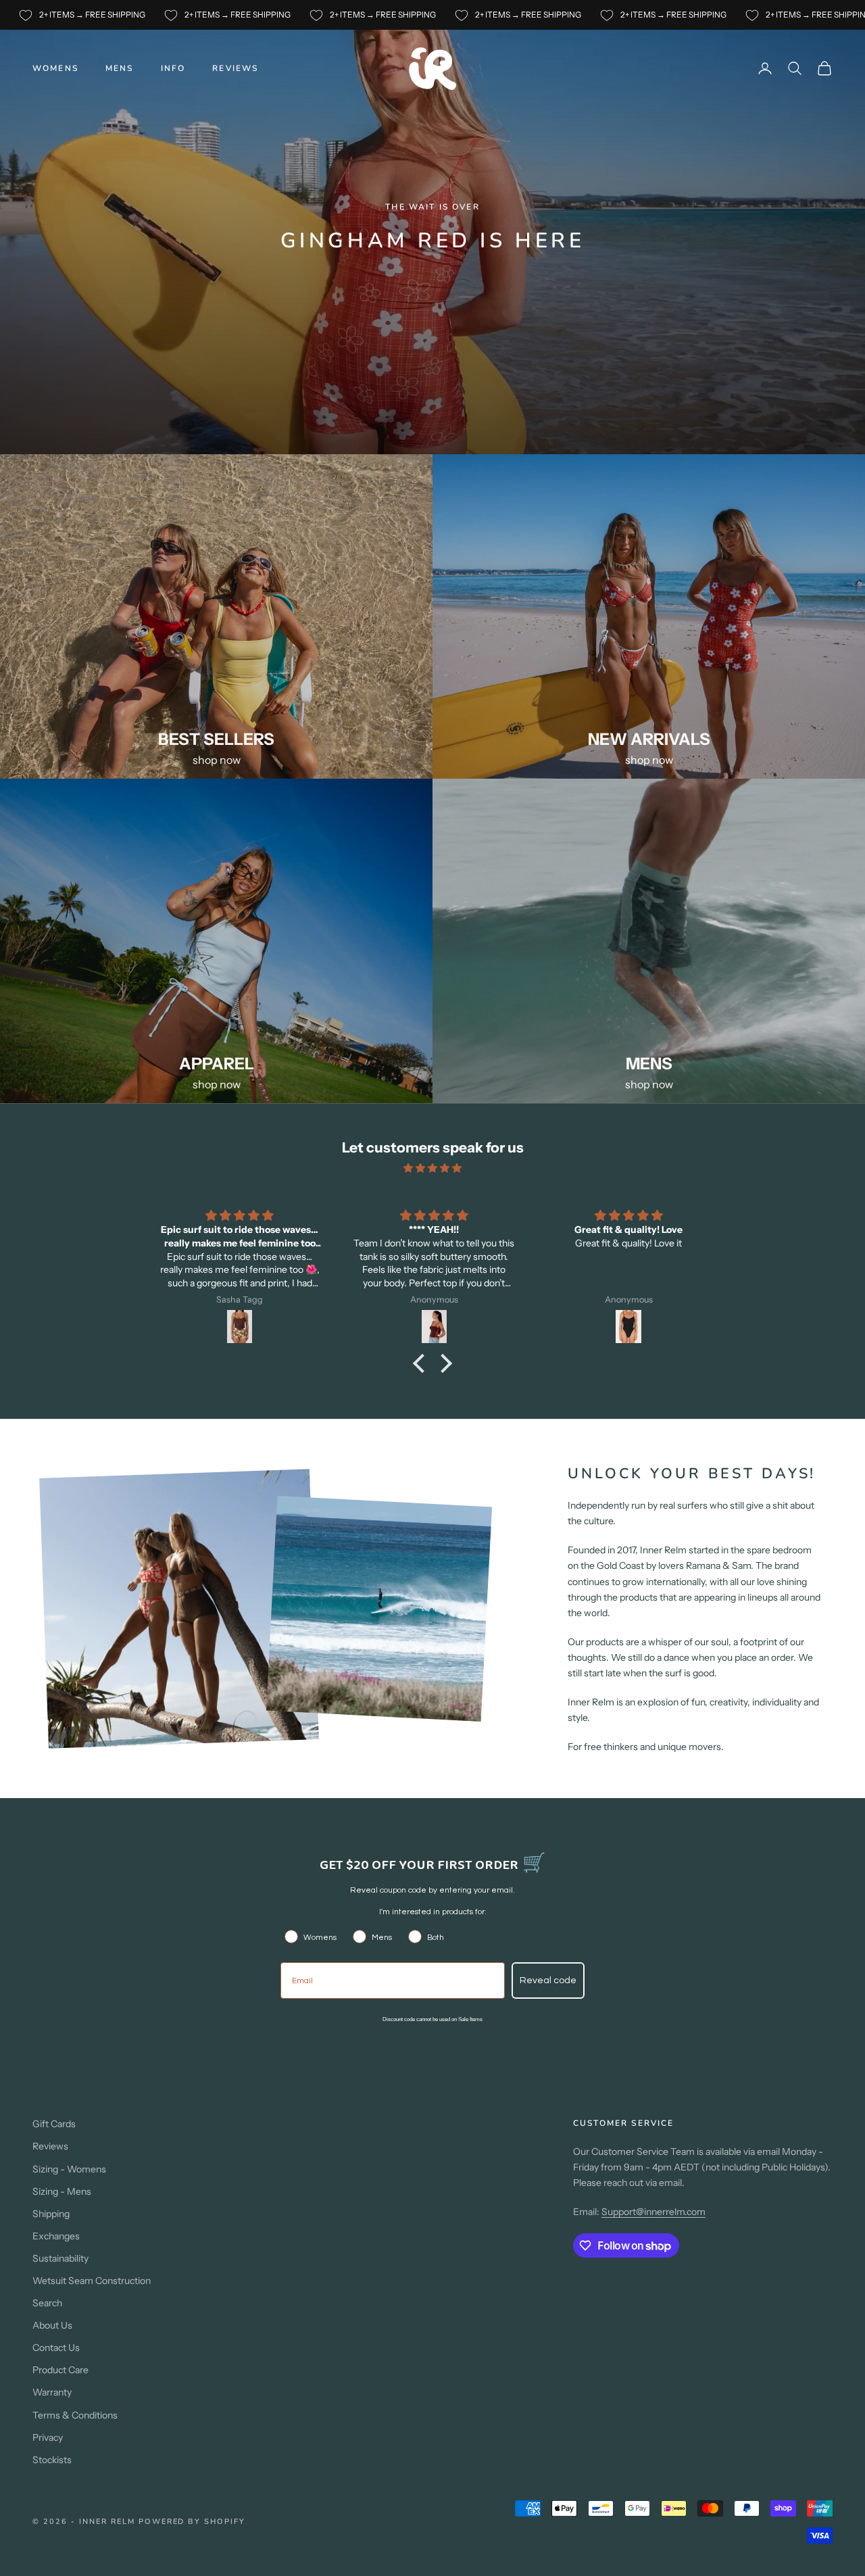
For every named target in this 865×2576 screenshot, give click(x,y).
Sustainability (60, 2258)
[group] (432, 227)
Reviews (235, 68)
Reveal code (548, 1980)
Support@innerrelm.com (653, 2212)
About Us (52, 2325)
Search (47, 2303)
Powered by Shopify (192, 2522)
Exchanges (56, 2236)
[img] (432, 1168)
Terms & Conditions (75, 2415)
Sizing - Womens (69, 2169)
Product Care (60, 2370)
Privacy (48, 2437)
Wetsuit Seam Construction (92, 2281)
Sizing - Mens (62, 2191)
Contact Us (56, 2348)
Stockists (52, 2460)
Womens (55, 68)
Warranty (52, 2392)
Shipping (51, 2214)
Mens (120, 68)
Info (173, 68)
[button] (422, 1363)
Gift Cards (54, 2124)
